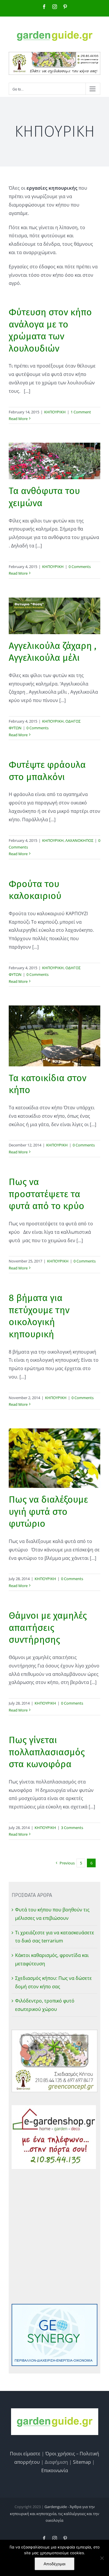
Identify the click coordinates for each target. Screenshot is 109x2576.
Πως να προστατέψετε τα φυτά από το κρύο (47, 1194)
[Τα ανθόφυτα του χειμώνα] (54, 461)
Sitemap (82, 2462)
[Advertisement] (54, 2236)
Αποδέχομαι (54, 2564)
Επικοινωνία (55, 2470)
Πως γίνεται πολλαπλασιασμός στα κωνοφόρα (47, 1752)
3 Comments (72, 1828)
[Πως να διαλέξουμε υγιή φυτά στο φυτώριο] (54, 1458)
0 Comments (80, 567)
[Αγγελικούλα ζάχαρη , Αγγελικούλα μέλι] (54, 616)
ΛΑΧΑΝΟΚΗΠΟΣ (79, 840)
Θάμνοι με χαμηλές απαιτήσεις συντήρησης (48, 1628)
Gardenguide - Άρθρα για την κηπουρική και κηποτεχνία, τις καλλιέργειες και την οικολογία (54, 2513)
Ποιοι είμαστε (25, 2454)
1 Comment (81, 412)
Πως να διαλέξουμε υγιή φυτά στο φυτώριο (48, 1512)
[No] (102, 2558)
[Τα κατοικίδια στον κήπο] (54, 1036)
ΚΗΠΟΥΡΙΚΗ (55, 412)
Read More (18, 419)
